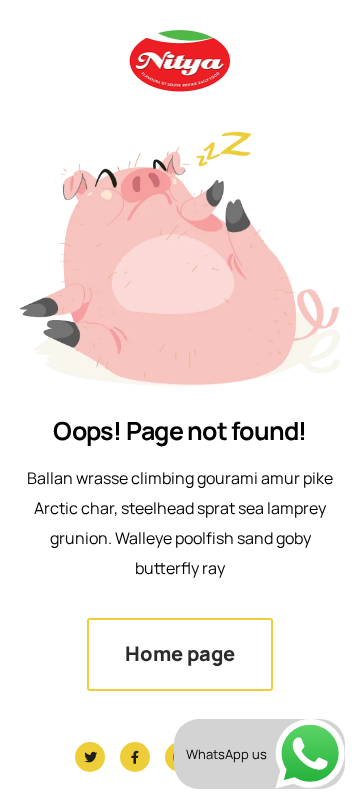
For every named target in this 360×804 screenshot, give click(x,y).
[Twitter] (90, 757)
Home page (180, 653)
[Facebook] (135, 757)
